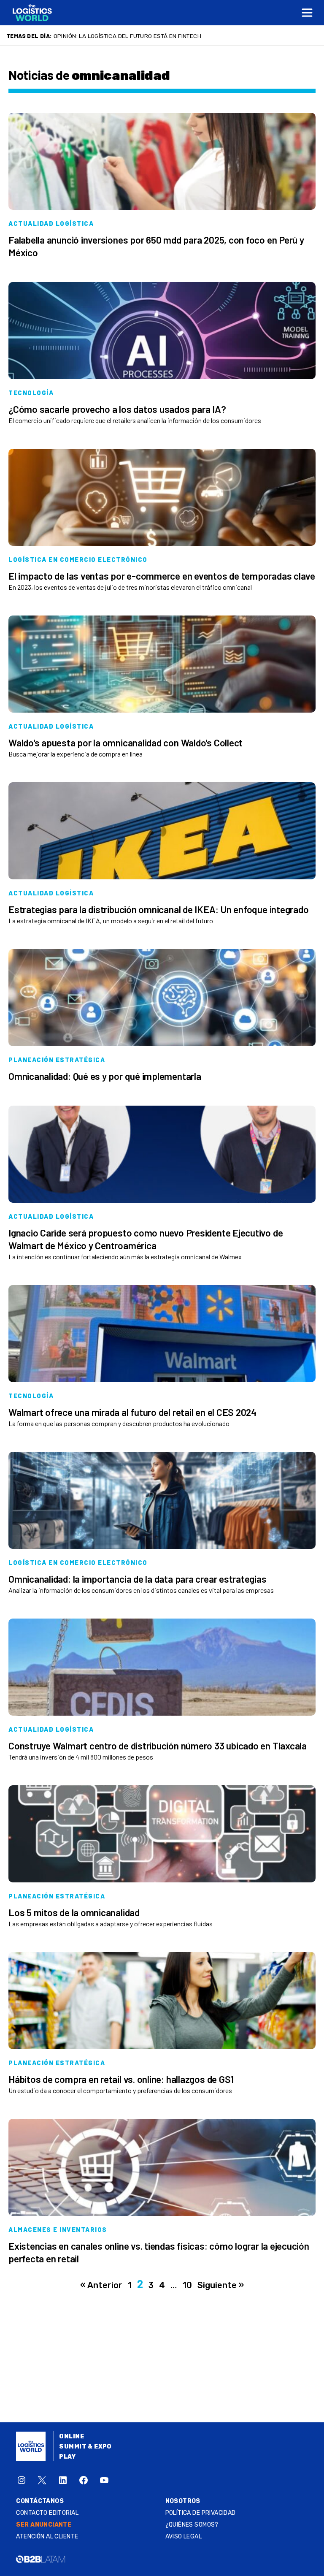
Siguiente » (221, 2285)
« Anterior (101, 2285)
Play (67, 2457)
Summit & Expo (85, 2447)
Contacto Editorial (47, 2513)
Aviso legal (184, 2537)
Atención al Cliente (47, 2537)
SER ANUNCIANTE (44, 2525)
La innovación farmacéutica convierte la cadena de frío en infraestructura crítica (186, 36)
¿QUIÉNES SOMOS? (192, 2525)
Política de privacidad (201, 2513)
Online (72, 2436)
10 (187, 2285)
